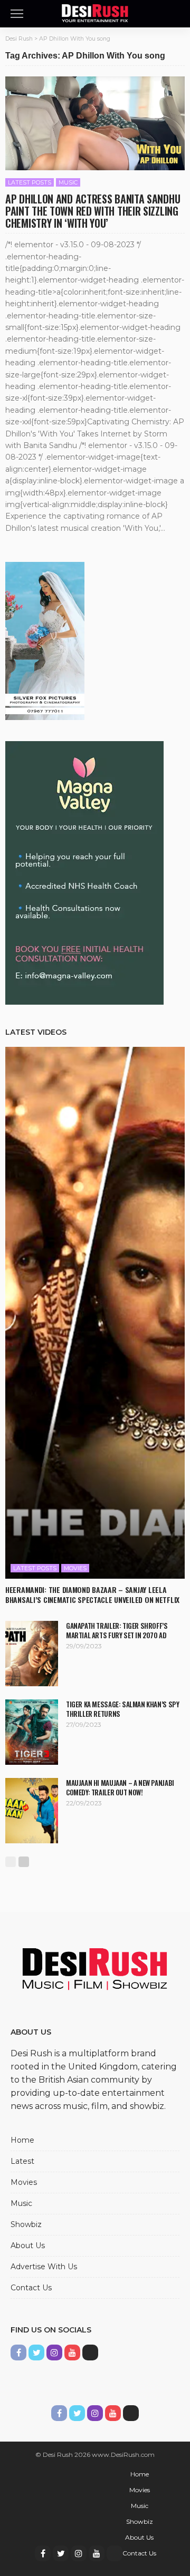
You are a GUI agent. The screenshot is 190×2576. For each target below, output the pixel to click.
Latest (22, 2161)
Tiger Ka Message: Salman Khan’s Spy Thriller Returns (122, 1709)
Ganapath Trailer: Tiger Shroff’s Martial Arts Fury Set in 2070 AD (117, 1630)
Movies (75, 1568)
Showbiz (26, 2224)
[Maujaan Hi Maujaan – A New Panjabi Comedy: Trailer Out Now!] (32, 1811)
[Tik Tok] (90, 2353)
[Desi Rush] (95, 12)
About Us (28, 2246)
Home (22, 2140)
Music (68, 182)
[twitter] (36, 2353)
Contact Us (31, 2288)
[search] (176, 14)
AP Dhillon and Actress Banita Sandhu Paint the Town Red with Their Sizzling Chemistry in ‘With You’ (93, 211)
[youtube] (72, 2353)
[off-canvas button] (17, 14)
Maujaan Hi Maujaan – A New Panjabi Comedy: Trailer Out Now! (120, 1787)
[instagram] (54, 2353)
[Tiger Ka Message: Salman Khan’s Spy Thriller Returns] (32, 1732)
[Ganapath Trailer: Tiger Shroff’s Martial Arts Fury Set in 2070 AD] (32, 1654)
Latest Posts (30, 182)
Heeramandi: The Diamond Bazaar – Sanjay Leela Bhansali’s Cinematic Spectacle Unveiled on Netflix (92, 1595)
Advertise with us (44, 2267)
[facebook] (18, 2353)
